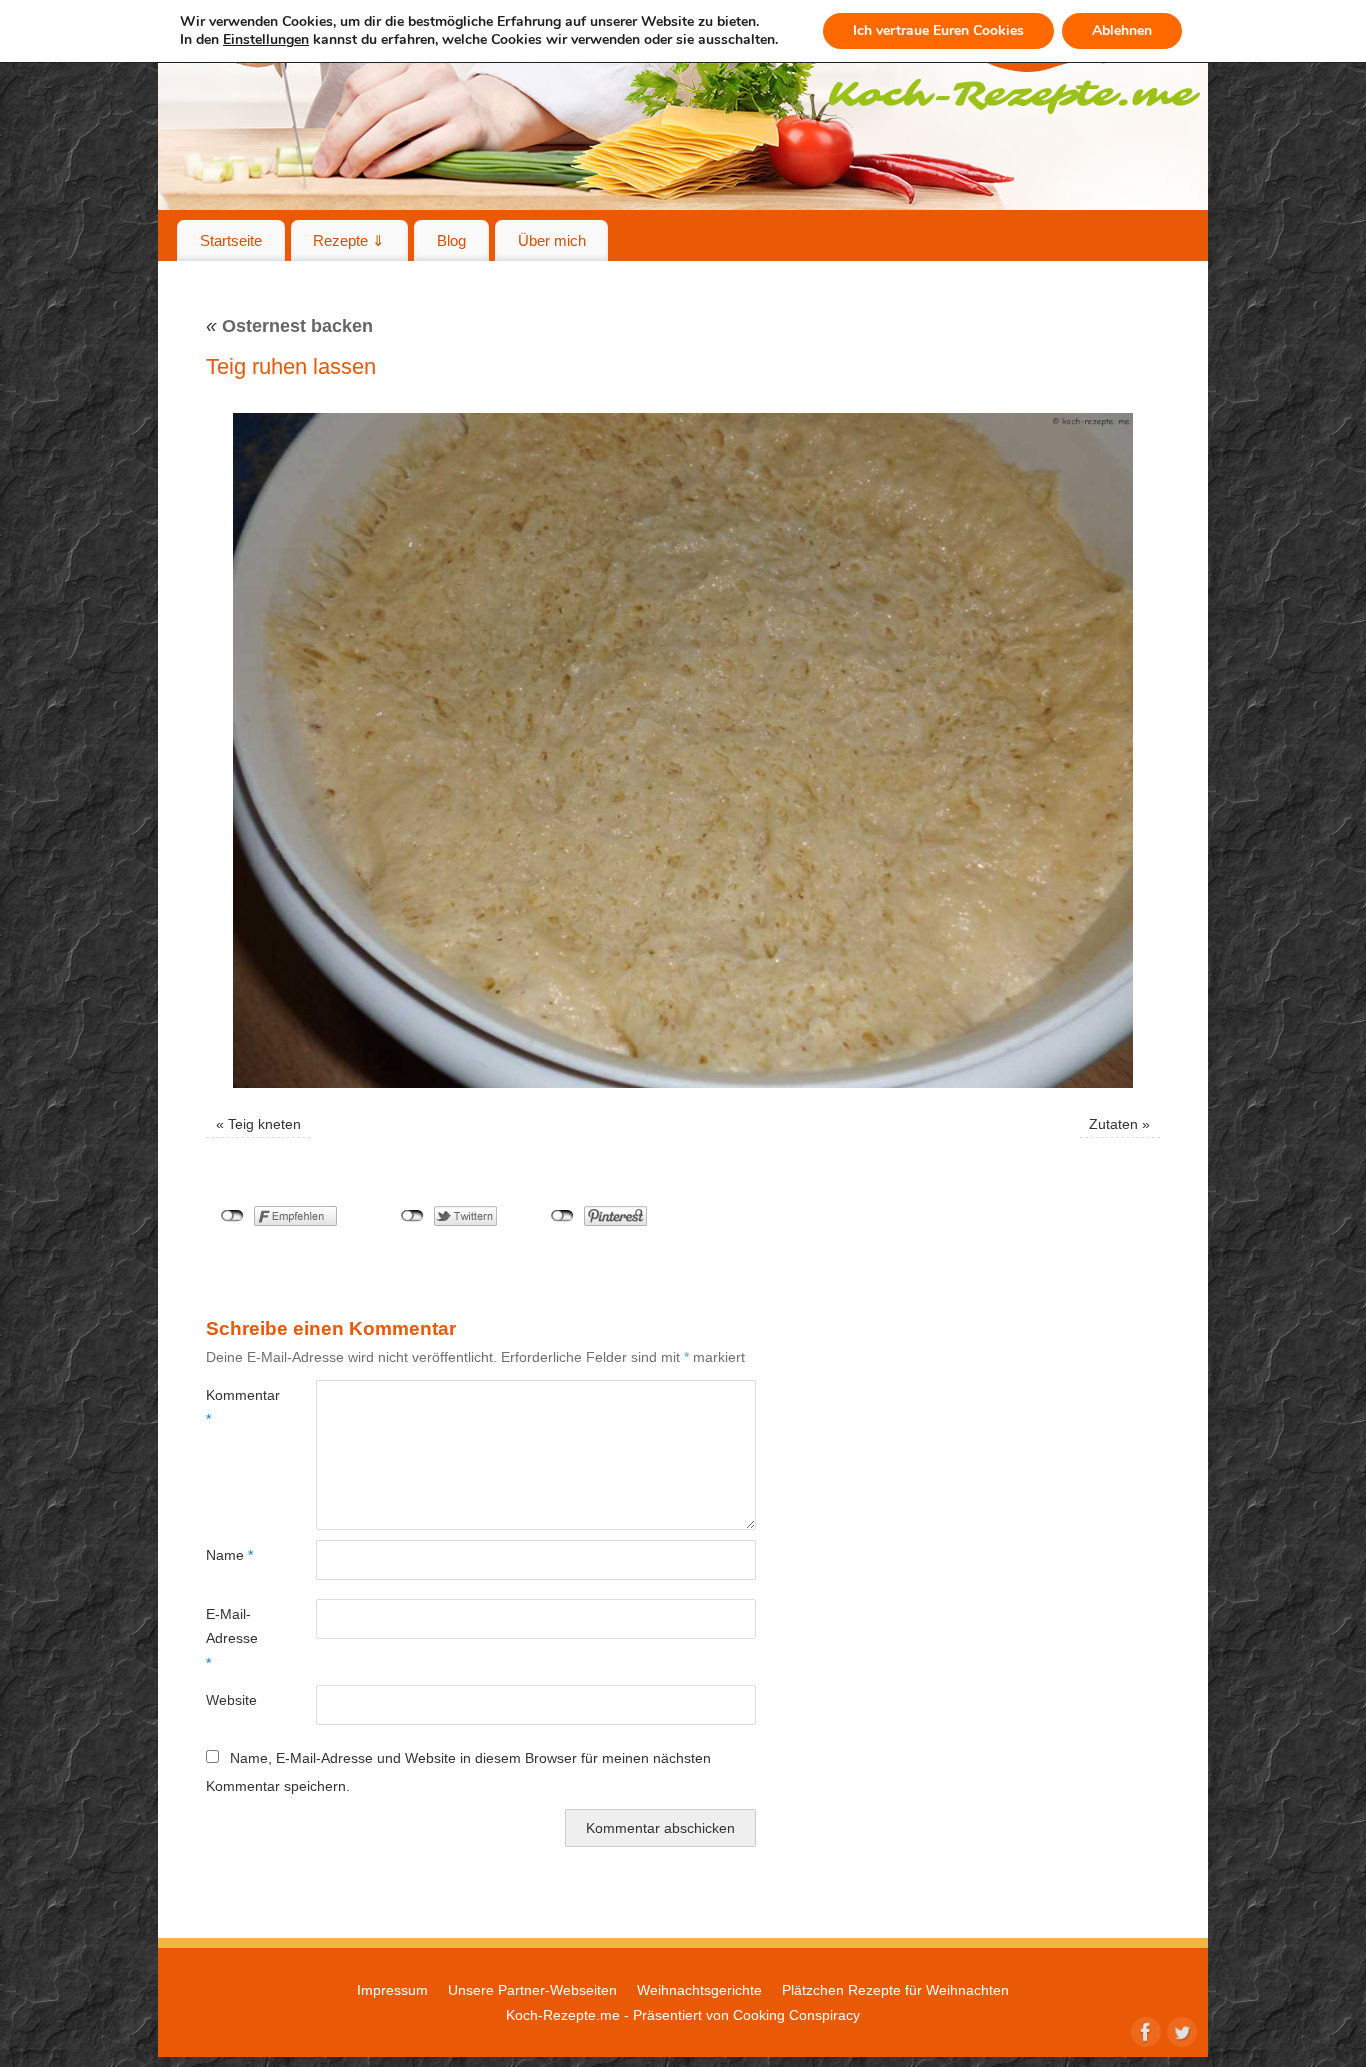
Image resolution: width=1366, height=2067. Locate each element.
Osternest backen (289, 326)
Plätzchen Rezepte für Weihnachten (895, 1990)
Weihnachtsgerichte (699, 1990)
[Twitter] (1180, 2030)
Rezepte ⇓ (349, 240)
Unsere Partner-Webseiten (532, 1990)
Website (231, 1700)
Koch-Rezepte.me (563, 2015)
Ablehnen (1122, 30)
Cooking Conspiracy (796, 2015)
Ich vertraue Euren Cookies (938, 30)
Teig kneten (264, 1124)
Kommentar (233, 1407)
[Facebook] (1144, 2030)
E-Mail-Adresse (232, 1638)
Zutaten (1113, 1124)
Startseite (231, 240)
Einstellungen (266, 40)
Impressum (392, 1990)
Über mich (552, 240)
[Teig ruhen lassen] (683, 750)
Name (229, 1555)
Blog (451, 240)
